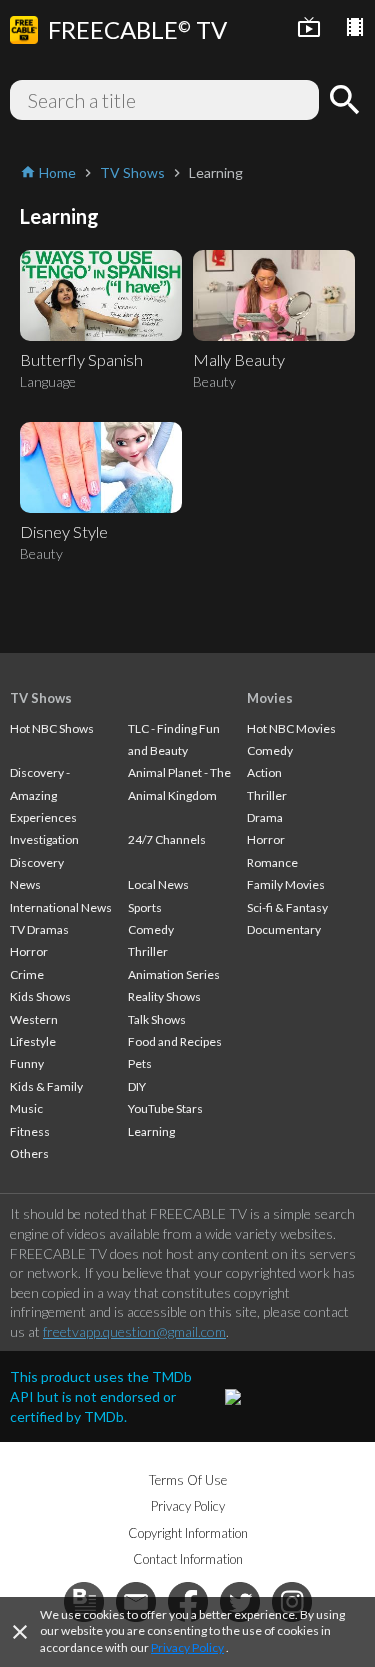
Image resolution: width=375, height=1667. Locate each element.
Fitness (30, 1131)
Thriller (148, 951)
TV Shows (41, 698)
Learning (151, 1131)
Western (34, 1019)
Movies (270, 698)
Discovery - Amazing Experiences (43, 795)
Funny (27, 1063)
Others (29, 1153)
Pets (140, 1063)
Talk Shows (157, 1019)
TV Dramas (39, 929)
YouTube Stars (165, 1108)
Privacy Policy (187, 1647)
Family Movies (286, 884)
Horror (29, 951)
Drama (265, 817)
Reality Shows (164, 996)
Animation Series (174, 974)
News (25, 884)
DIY (137, 1086)
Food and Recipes (175, 1041)
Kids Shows (40, 996)
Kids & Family (46, 1086)
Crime (27, 974)
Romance (272, 862)
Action (264, 772)
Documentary (284, 929)
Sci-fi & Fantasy (287, 907)
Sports (145, 907)
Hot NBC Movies (291, 728)
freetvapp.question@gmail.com (134, 1331)
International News (61, 907)
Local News (158, 884)
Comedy (151, 929)
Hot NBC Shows (52, 728)
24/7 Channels (167, 839)
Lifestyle (33, 1041)
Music (26, 1108)
